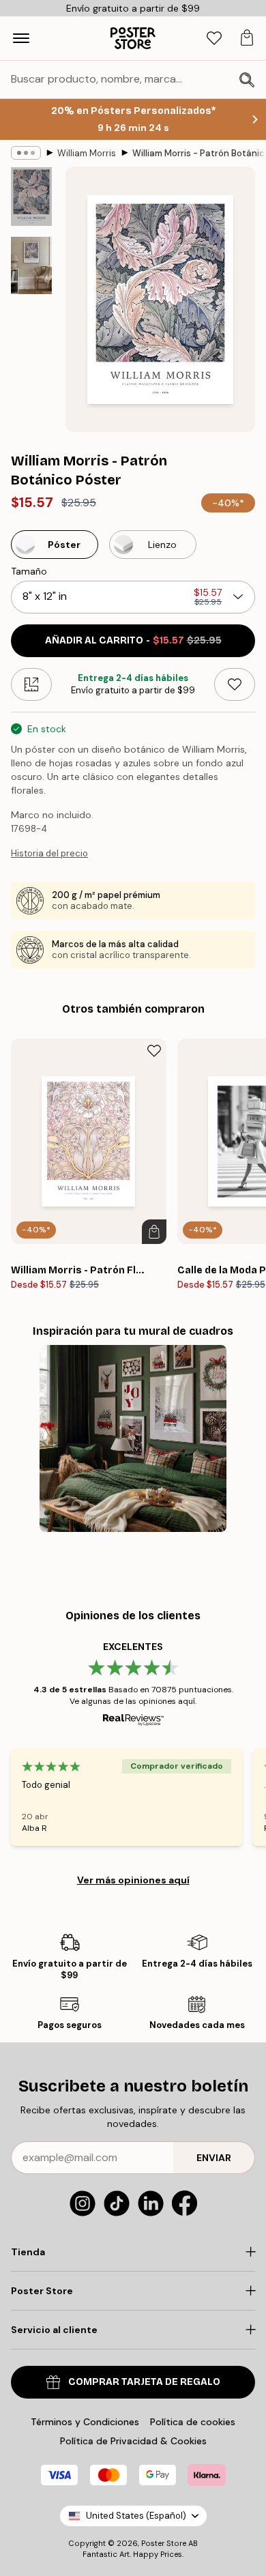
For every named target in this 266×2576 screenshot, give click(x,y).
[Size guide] (31, 684)
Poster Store (164, 2543)
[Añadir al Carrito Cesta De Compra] (154, 1232)
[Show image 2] (31, 266)
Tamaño (29, 571)
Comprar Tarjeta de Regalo (144, 2382)
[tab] (214, 39)
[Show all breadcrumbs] (26, 153)
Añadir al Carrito (133, 640)
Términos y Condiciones (85, 2422)
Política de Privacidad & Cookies (133, 2441)
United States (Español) (136, 2516)
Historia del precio (49, 853)
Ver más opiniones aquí (133, 1880)
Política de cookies (193, 2422)
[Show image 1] (31, 197)
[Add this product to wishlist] (235, 684)
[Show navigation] (21, 38)
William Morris (87, 153)
